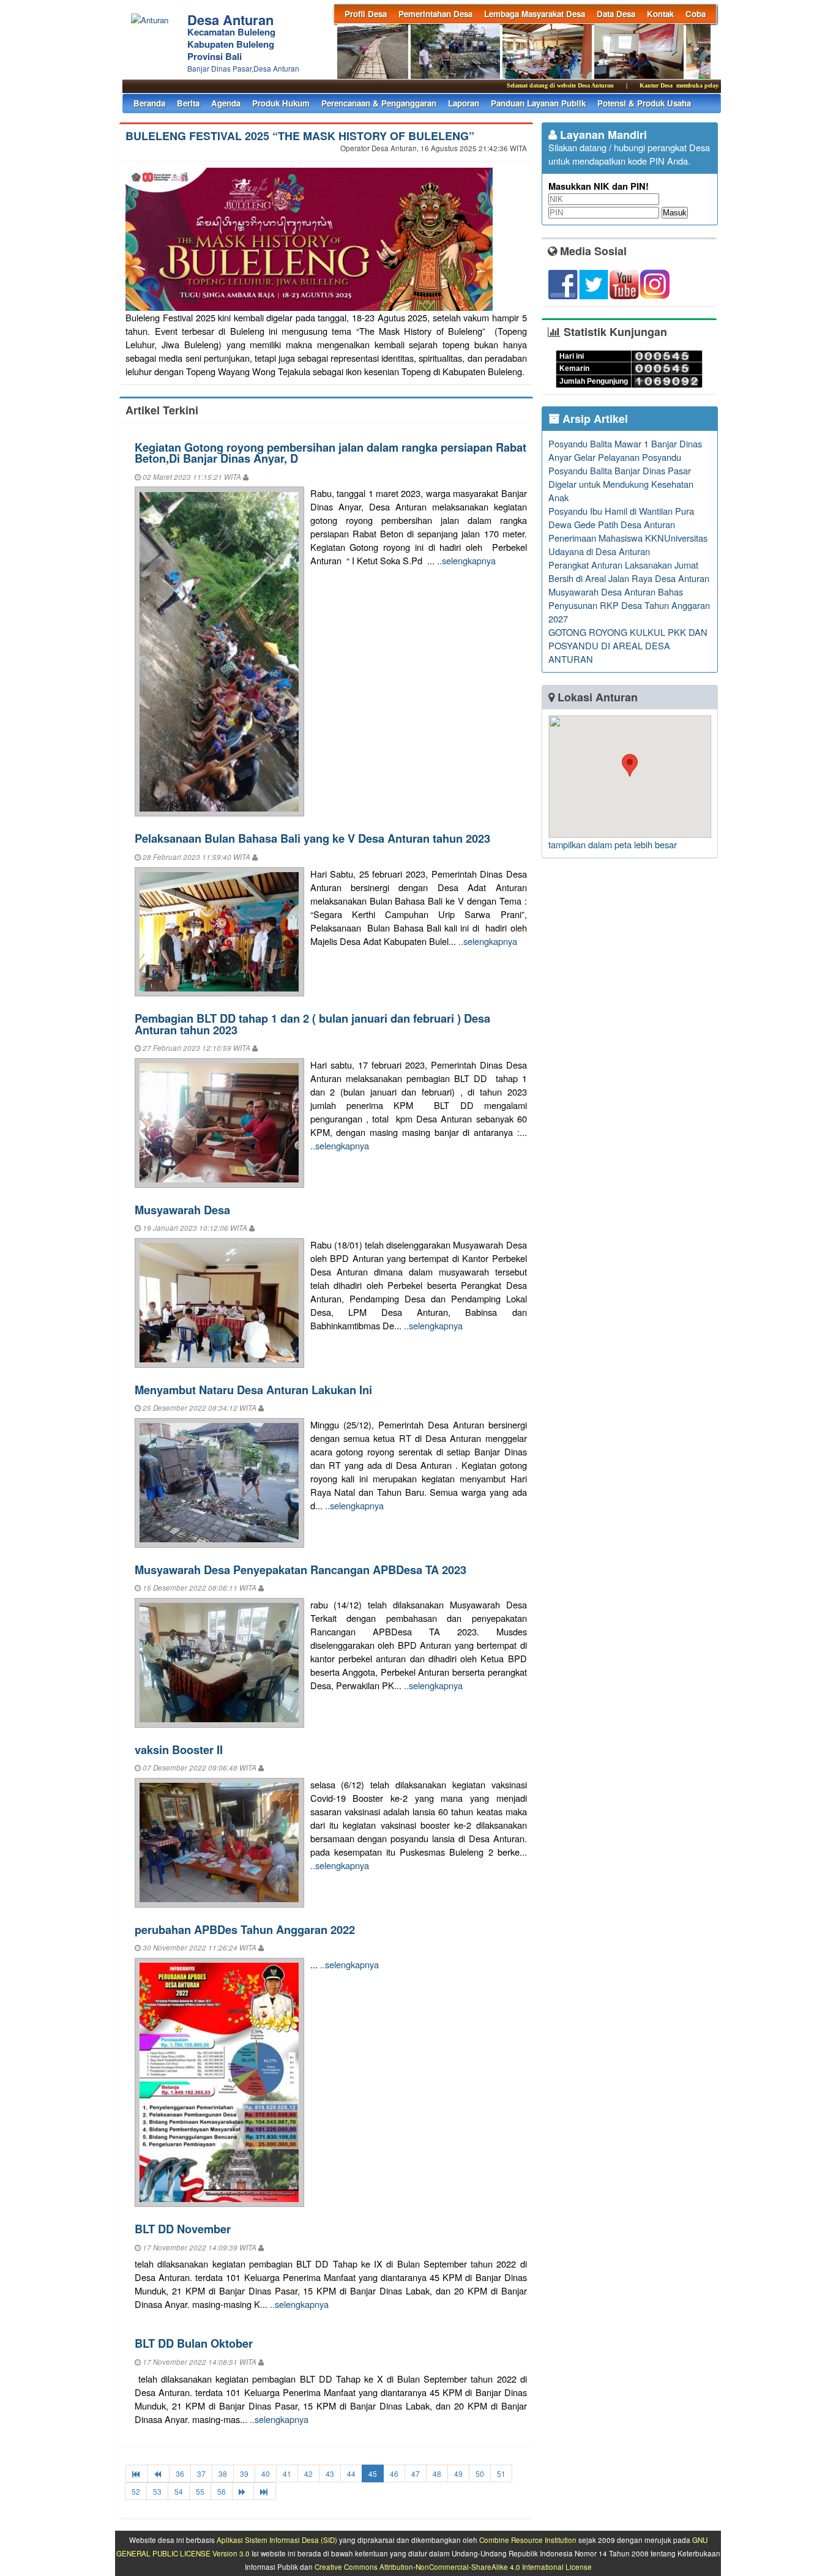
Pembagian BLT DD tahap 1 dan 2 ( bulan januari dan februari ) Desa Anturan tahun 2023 (312, 1024)
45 (373, 2473)
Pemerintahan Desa (435, 14)
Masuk (675, 213)
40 (266, 2473)
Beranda (149, 103)
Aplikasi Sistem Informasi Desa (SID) (277, 2540)
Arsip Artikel (594, 419)
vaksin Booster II (179, 1749)
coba (696, 14)
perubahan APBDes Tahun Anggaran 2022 (245, 1929)
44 (351, 2473)
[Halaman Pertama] (137, 2473)
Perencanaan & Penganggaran (379, 103)
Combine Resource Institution (528, 2540)
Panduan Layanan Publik (538, 103)
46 (394, 2473)
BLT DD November (183, 2229)
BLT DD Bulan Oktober (194, 2343)
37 (201, 2473)
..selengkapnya (466, 560)
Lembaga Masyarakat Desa (535, 14)
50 (480, 2473)
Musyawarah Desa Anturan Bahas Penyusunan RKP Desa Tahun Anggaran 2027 (629, 605)
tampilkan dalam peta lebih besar (613, 844)
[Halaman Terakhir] (265, 2491)
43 (330, 2473)
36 (180, 2473)
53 (157, 2491)
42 (308, 2473)
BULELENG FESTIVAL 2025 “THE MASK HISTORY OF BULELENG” (300, 136)
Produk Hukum (281, 103)
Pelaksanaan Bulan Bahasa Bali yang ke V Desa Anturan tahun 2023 (312, 838)
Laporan (464, 103)
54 (179, 2491)
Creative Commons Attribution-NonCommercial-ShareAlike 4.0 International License (453, 2567)
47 (416, 2473)
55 (200, 2491)
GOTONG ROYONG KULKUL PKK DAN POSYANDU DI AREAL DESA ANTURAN (628, 645)
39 (244, 2473)
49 (458, 2473)
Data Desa (616, 14)
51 (501, 2473)
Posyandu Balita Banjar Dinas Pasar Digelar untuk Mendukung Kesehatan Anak (621, 484)
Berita (188, 103)
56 (222, 2491)
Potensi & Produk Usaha (644, 103)
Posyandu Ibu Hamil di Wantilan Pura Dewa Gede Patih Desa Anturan (621, 517)
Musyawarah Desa (182, 1210)
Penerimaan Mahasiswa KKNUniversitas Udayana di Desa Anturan (628, 544)
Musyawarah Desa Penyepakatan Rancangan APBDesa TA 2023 (300, 1570)
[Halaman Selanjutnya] (243, 2491)
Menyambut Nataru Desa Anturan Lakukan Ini (253, 1390)
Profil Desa (366, 14)
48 (437, 2473)
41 (287, 2473)
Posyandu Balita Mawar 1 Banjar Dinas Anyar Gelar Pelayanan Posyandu (625, 450)
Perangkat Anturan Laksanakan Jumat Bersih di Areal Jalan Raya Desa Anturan (629, 571)
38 (223, 2473)
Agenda (226, 103)
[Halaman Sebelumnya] (159, 2473)
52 (136, 2491)
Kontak (660, 14)
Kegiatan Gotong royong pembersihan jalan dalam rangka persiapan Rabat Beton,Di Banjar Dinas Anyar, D (330, 453)
